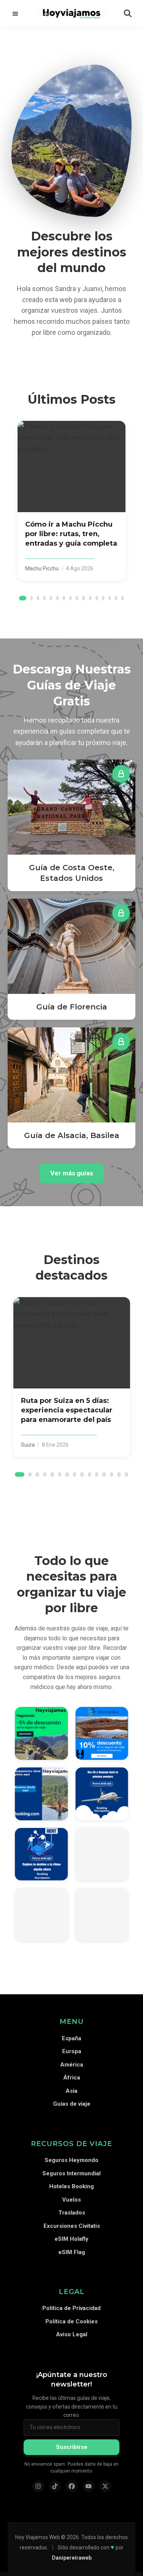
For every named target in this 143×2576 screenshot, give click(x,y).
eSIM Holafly (71, 2239)
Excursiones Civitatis (72, 2226)
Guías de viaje (72, 2104)
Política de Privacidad (71, 2308)
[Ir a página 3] (38, 598)
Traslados (72, 2213)
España (71, 2038)
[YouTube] (88, 2486)
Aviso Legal (72, 2334)
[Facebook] (72, 2486)
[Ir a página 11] (90, 598)
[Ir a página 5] (51, 598)
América (72, 2065)
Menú (15, 13)
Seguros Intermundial (71, 2173)
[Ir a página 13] (103, 598)
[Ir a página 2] (31, 598)
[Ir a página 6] (57, 598)
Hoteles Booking (71, 2186)
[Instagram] (38, 2486)
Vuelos (71, 2200)
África (72, 2078)
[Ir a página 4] (44, 598)
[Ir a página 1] (23, 598)
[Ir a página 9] (77, 598)
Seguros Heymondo (71, 2160)
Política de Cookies (71, 2321)
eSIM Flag (72, 2252)
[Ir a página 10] (83, 598)
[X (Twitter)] (105, 2486)
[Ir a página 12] (97, 598)
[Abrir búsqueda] (128, 13)
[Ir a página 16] (123, 598)
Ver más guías (72, 1173)
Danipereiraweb (72, 2558)
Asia (71, 2091)
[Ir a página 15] (116, 598)
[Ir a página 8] (70, 598)
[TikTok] (55, 2486)
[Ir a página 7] (64, 598)
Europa (72, 2051)
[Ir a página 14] (110, 598)
